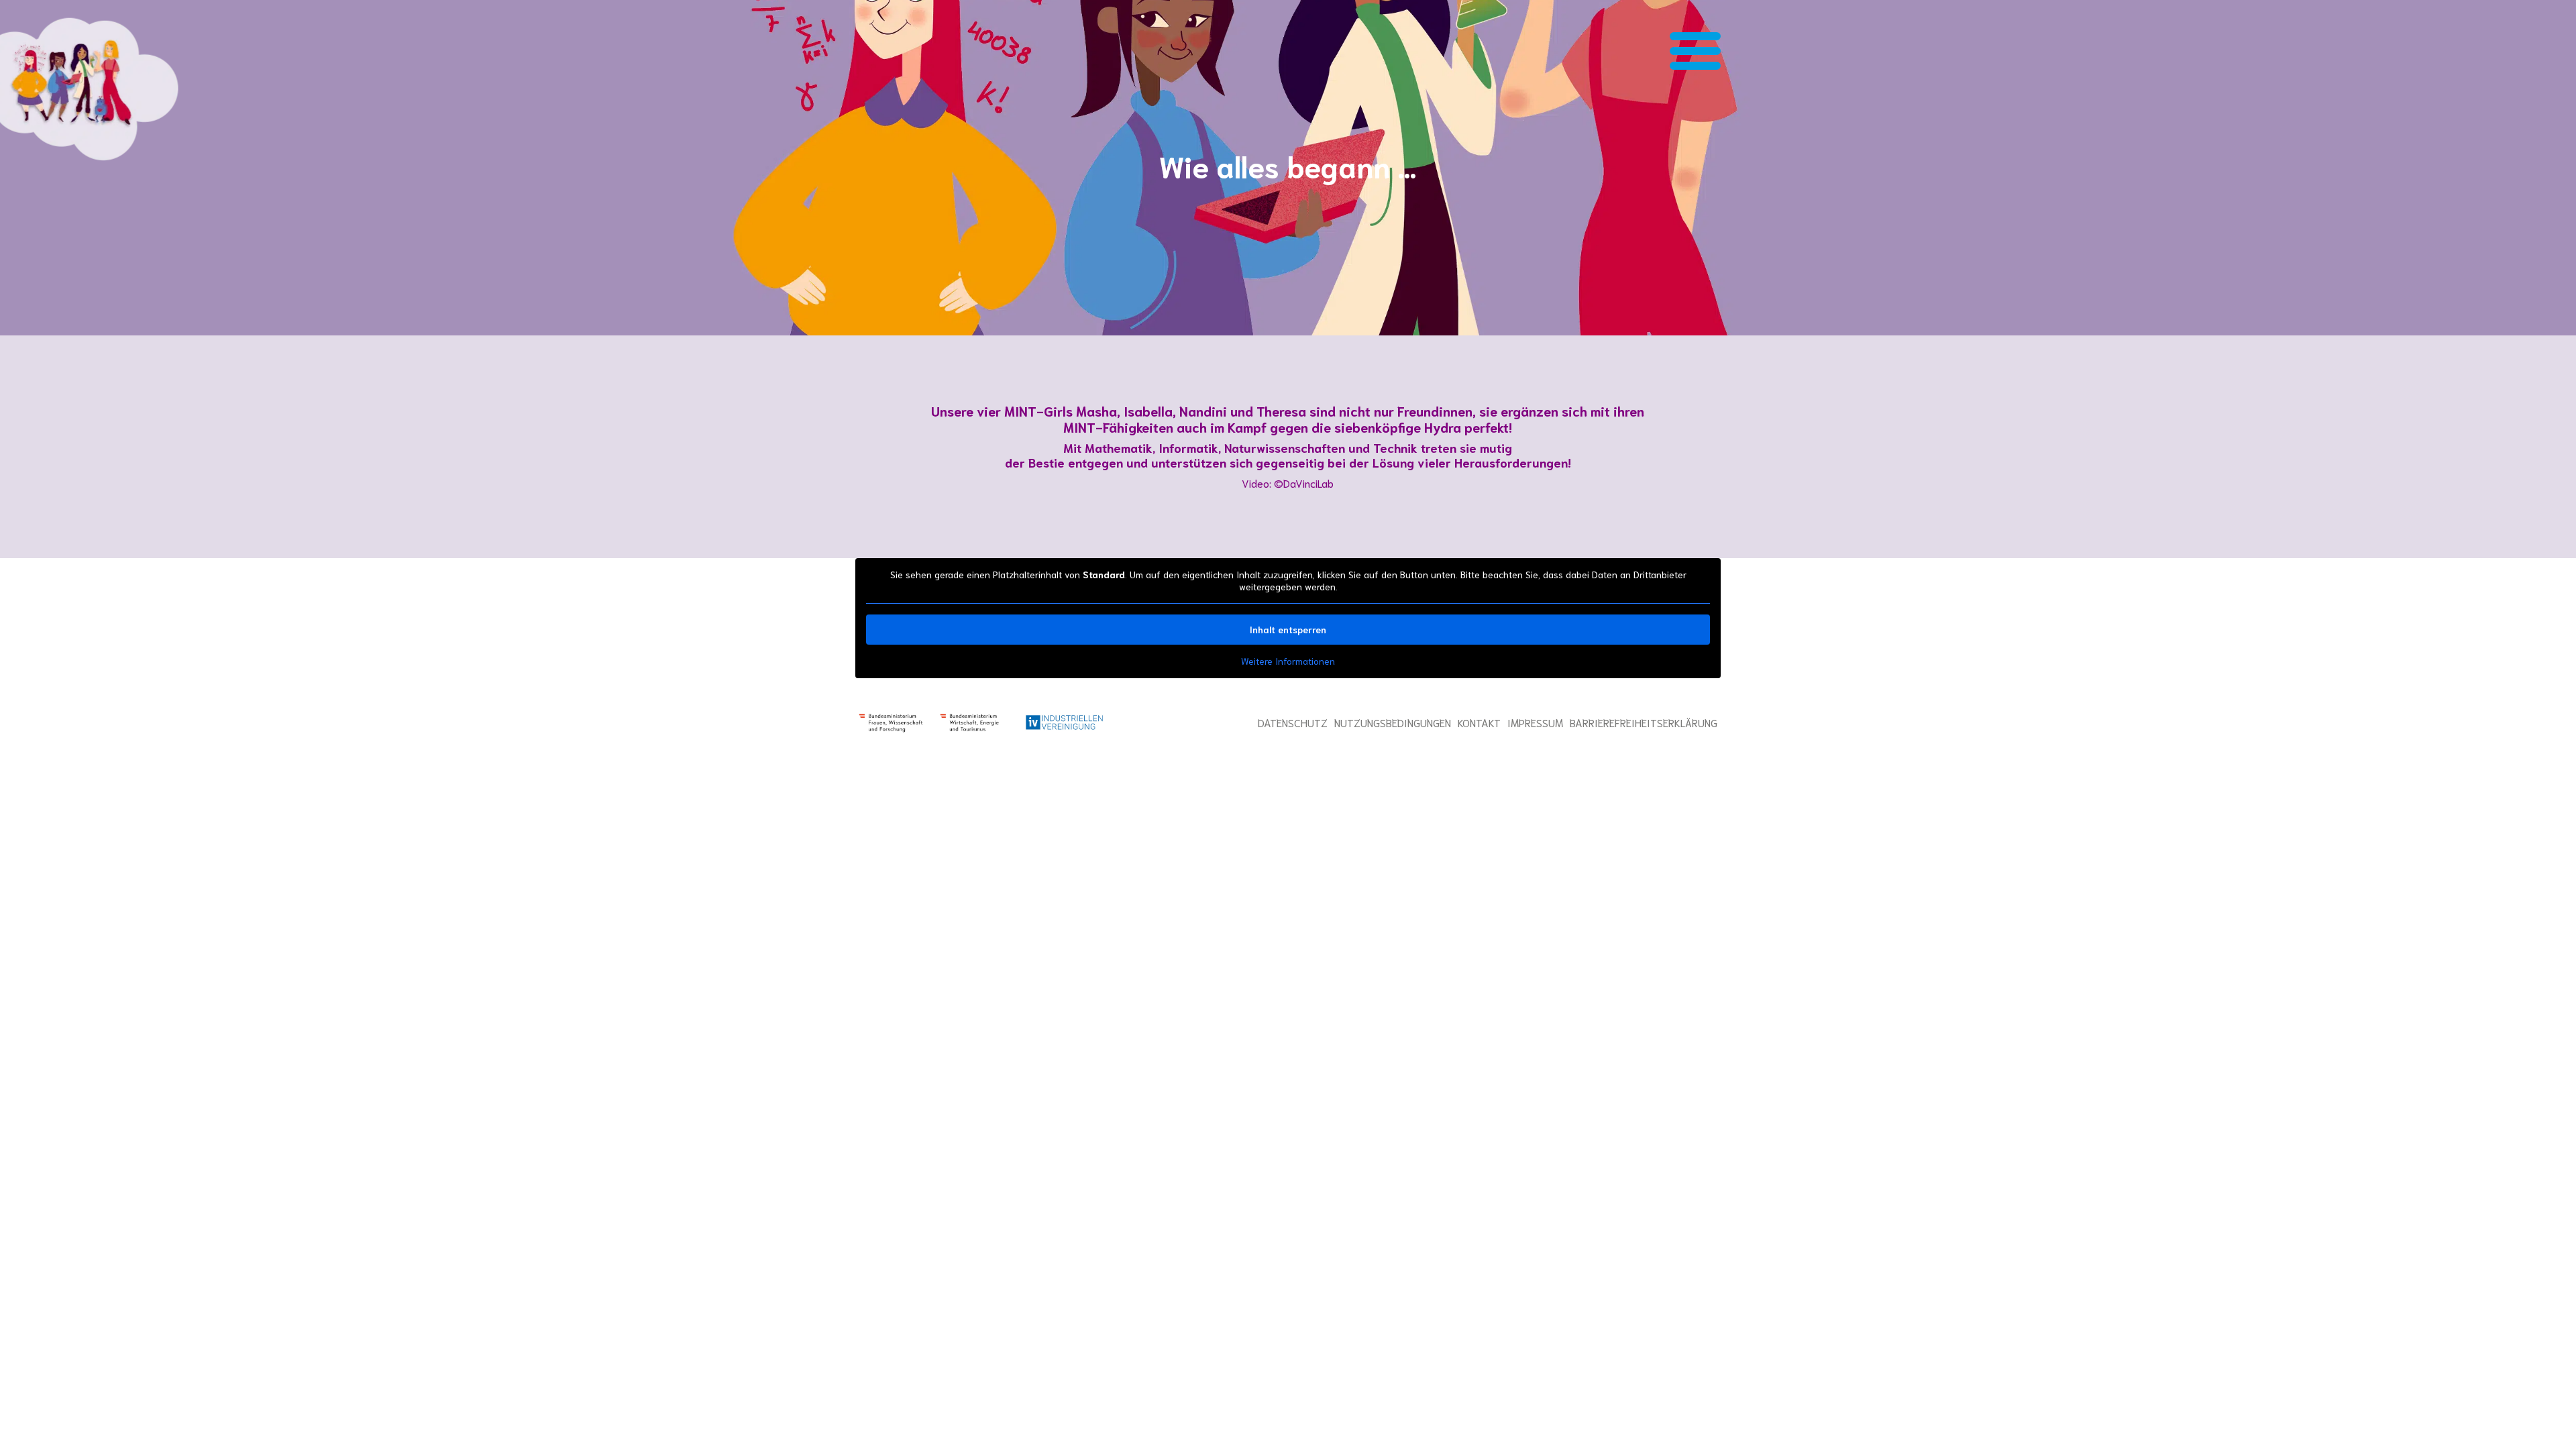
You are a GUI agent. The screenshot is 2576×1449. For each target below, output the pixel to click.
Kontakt (1479, 722)
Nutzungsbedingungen (1393, 722)
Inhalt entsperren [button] (1288, 629)
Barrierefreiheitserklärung (1644, 722)
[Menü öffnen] (1695, 53)
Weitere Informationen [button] (1288, 661)
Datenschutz (1293, 722)
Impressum (1535, 722)
